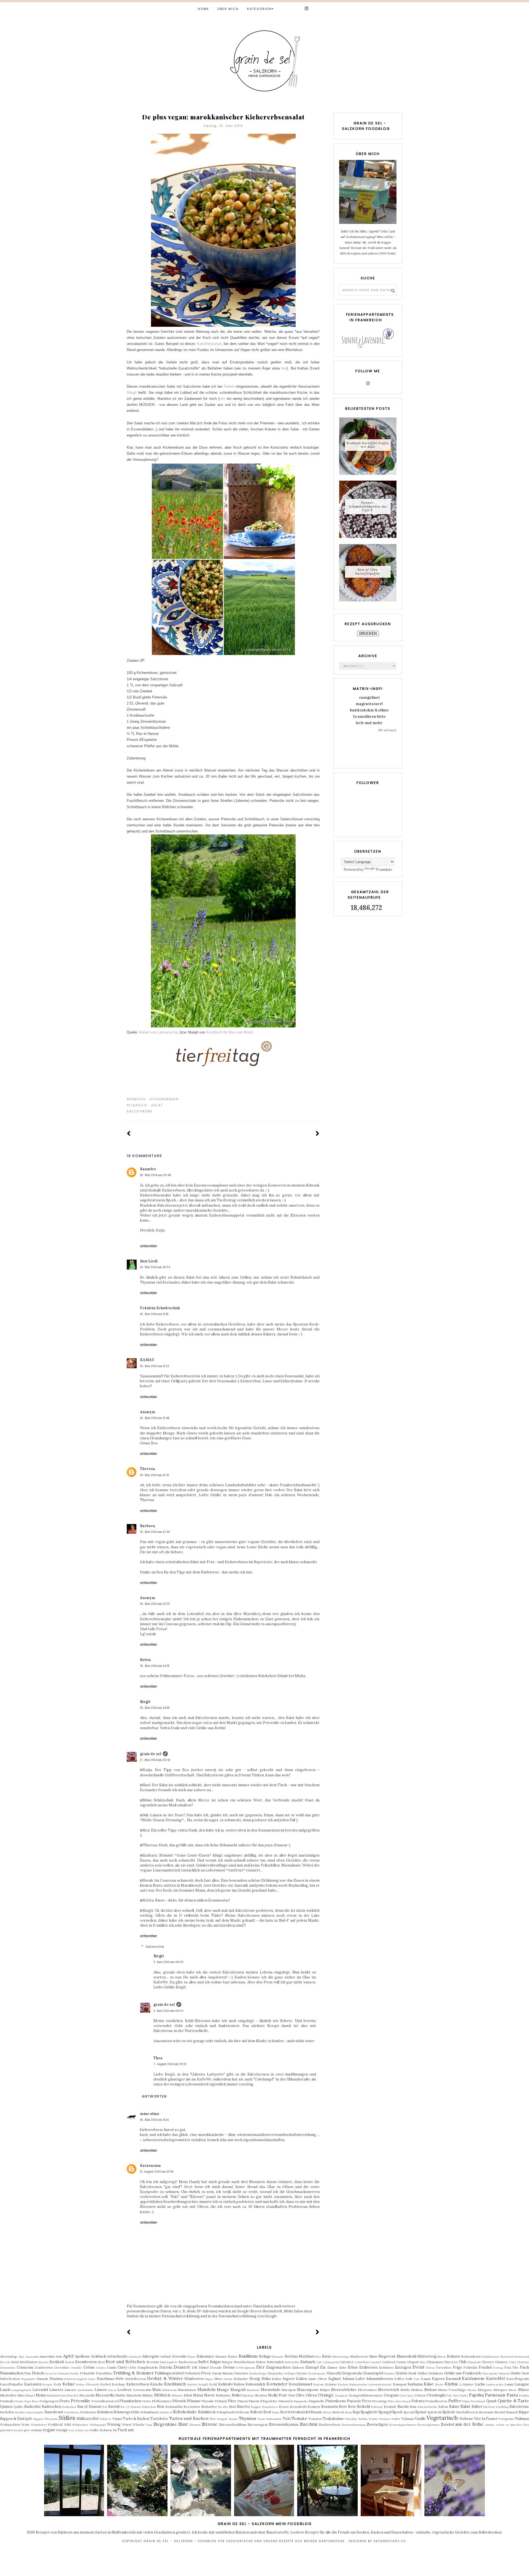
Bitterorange (341, 2357)
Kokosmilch (255, 2384)
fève (520, 2425)
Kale (417, 2379)
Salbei (477, 2407)
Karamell (453, 2379)
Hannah (42, 2379)
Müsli (188, 2395)
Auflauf (166, 2356)
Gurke (516, 2373)
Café (319, 2362)
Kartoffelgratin (518, 2379)
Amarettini (47, 2356)
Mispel (30, 2396)
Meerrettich (388, 2390)
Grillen (423, 2373)
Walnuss (522, 2419)
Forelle (74, 2373)
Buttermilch (275, 2362)
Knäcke (192, 2384)
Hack (525, 2373)
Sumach (512, 2412)
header (19, 2430)
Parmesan (495, 2395)
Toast (261, 2419)
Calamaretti (331, 2362)
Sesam (316, 2412)
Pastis (19, 2401)
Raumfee (148, 1169)
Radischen (69, 2407)
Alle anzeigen (387, 730)
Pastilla (524, 2396)
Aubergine (151, 2356)
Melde (405, 2390)
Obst (291, 2395)
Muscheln (134, 2395)
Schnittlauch (149, 2412)
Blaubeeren (359, 2356)
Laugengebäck (21, 2390)
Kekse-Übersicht (88, 2384)
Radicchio (33, 2407)
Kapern (438, 2379)
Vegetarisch (442, 2418)
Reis (161, 2407)
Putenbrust (478, 2401)
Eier (260, 2367)
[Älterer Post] (318, 1134)
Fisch (524, 2367)
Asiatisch (135, 2357)
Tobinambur (274, 2419)
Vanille (420, 2419)
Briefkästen (29, 2362)
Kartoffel (495, 2378)
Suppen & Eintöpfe (16, 2419)
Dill (194, 2367)
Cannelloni (362, 2362)
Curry (122, 2367)
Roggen (256, 2407)
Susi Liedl (149, 1261)
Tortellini (351, 2419)
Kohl (213, 2384)
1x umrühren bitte (369, 717)
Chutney (501, 2362)
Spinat (421, 2412)
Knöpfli (203, 2384)
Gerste (302, 2373)
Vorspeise (506, 2419)
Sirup (348, 2412)
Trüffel (395, 2419)
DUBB (132, 2368)
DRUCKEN (368, 634)
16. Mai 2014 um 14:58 (155, 1708)
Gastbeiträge (258, 2373)
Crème (89, 2367)
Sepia (276, 2412)
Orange (326, 2395)
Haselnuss (106, 2379)
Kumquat (400, 2384)
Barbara (148, 1526)
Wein (25, 2424)
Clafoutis (523, 2362)
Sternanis (486, 2412)
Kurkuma (415, 2384)
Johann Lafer (354, 2379)
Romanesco (270, 2407)
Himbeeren (194, 2379)
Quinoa (6, 2407)
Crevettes (62, 2367)
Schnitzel (166, 2412)
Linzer (112, 2390)
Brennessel (522, 2357)
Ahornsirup (9, 2356)
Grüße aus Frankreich (463, 2373)
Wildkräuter (80, 2425)
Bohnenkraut (471, 2356)
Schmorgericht (126, 2412)
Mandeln (206, 2389)
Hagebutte (28, 2379)
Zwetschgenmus (428, 2425)
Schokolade (185, 2412)
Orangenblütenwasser (366, 2395)
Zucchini (309, 2424)
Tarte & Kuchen (136, 2419)
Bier (318, 2357)
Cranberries (44, 2367)
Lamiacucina (495, 2384)
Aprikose (83, 2356)
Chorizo (488, 2362)
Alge (21, 2357)
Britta (145, 1660)
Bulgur (215, 2362)
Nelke (237, 2395)
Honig (255, 2379)
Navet (209, 2395)
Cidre (513, 2362)
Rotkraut (377, 2407)
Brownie (153, 2362)
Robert (230, 386)
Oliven (311, 2395)
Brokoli (70, 2362)
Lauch (5, 2390)
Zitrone (210, 2424)
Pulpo (466, 2401)
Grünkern (436, 2373)
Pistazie (354, 2401)
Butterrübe (292, 2362)
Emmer (333, 2367)
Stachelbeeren (467, 2412)
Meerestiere (367, 2390)
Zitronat (195, 2425)
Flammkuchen (12, 2373)
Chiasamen (435, 2362)
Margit (132, 393)
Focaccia (51, 2373)
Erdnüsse (386, 2367)
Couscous (25, 2367)
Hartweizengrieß (76, 2379)
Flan (28, 2373)
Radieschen (52, 2407)
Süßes (67, 2418)
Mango (223, 2390)
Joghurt (335, 2379)
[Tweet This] (309, 1099)
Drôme (229, 2367)
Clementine (8, 2368)
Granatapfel (373, 2373)
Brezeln (5, 2362)
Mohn (41, 2395)
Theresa (148, 1469)
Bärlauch (308, 2362)
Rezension (192, 2407)
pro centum (33, 2430)
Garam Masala (222, 2373)
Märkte (148, 2395)
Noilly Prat (277, 2395)
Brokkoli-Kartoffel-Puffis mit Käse (368, 445)
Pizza (366, 2401)
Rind (232, 2407)
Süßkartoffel (87, 2419)
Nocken (261, 2395)
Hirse (218, 2379)
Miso (21, 2395)
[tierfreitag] (223, 1072)
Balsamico (206, 2356)
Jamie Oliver (318, 2379)
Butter (261, 2362)
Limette (56, 2390)
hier (284, 368)
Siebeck (338, 2412)
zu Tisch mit (123, 2430)
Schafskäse (72, 2412)
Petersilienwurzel (105, 2401)
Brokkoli (57, 2362)
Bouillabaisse (491, 2357)
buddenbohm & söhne (369, 710)
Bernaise (278, 2357)
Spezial (409, 2412)
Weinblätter (39, 2425)
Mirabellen (8, 2395)
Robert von (158, 1032)
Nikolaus (248, 2396)
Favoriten (444, 2367)
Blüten (442, 2357)
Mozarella (87, 2395)
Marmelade (271, 2390)
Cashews (389, 2362)
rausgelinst (369, 697)
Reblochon (149, 2407)
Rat (105, 2407)
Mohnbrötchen (57, 2396)
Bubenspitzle (169, 2362)
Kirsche (157, 2384)
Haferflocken (10, 2379)
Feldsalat (470, 2367)
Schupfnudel (226, 2412)
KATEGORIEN (259, 9)
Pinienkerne (336, 2401)
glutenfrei (6, 2430)
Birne (327, 2356)
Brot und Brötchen (125, 2361)
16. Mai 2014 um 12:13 (155, 1475)
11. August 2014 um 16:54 (157, 2171)
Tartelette (159, 2419)
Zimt (183, 2424)
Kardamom (473, 2378)
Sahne (454, 2407)
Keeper (48, 2384)
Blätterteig (427, 2356)
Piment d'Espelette (263, 2401)
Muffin (120, 2395)
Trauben (384, 2419)
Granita (389, 2373)
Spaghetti (369, 2412)
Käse (429, 2384)
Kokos (239, 2384)
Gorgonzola (352, 2373)
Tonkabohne (333, 2419)
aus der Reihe (469, 2424)
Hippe (209, 2379)
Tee (213, 2419)
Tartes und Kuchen (189, 2418)
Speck (397, 2412)
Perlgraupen (49, 2401)
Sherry (327, 2412)
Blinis (373, 2356)
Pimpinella (301, 2401)
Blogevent (387, 2356)
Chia (422, 2362)
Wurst (127, 2424)
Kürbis (451, 2384)
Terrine (233, 2419)
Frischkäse (104, 2373)
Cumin (112, 2367)
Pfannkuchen (130, 2401)
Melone (431, 2390)
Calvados (347, 2362)
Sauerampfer (35, 2412)
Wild (67, 2424)
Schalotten (88, 2412)
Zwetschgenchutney (403, 2425)
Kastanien (33, 2384)
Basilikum (248, 2356)
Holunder (241, 2379)
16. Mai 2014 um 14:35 (155, 1666)
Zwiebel (447, 2424)
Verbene (466, 2419)
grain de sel (151, 1754)
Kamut (426, 2379)
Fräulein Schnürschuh (160, 1308)
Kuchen (343, 2384)
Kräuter (331, 2384)
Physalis (208, 2401)
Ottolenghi (436, 2395)
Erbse (353, 2367)
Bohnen (453, 2356)
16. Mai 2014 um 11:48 (155, 1418)
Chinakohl (474, 2362)
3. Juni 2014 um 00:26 (168, 1962)
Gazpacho (275, 2373)
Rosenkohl (298, 2407)
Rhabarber (209, 2407)
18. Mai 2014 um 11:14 (154, 2120)
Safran (443, 2407)
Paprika (476, 2395)
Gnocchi (334, 2373)
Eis (323, 2367)
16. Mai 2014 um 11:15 (154, 1314)
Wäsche (139, 2424)
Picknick (221, 2401)
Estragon (403, 2367)
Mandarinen (187, 2390)
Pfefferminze (162, 2401)
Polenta (418, 2401)
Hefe (120, 2379)
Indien (276, 2379)
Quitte (18, 2407)
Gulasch (504, 2373)
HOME (203, 9)
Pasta (512, 2395)
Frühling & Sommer (134, 2373)
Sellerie (256, 2412)
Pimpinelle (316, 2401)
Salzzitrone (140, 1111)
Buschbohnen (245, 2362)
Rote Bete (347, 2407)
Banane (221, 2356)
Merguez (485, 2390)
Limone (70, 2390)
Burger (227, 2362)
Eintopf (312, 2367)
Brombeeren (86, 2362)
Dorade (216, 2367)
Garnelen (241, 2373)
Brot (101, 2362)
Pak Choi (453, 2396)
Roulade (390, 2407)
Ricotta (223, 2407)
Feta (508, 2367)
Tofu (287, 2419)
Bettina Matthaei (300, 2356)
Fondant (63, 2373)
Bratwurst (507, 2357)
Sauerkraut (54, 2412)
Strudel (500, 2412)
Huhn (266, 2379)
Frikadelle (87, 2373)
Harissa (56, 2379)
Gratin (401, 2373)
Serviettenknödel (295, 2412)
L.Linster (466, 2384)
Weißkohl (55, 2424)
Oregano (391, 2395)
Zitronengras (258, 2424)
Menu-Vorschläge (452, 2390)
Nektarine (223, 2395)
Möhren (162, 2395)
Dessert (182, 2367)
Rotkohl (364, 2407)
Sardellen (7, 2412)
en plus (511, 2425)
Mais (157, 2390)
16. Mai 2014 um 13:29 (155, 1604)
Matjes (325, 2390)
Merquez (500, 2390)
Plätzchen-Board (399, 2401)
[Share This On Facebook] (301, 1099)
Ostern (420, 2395)
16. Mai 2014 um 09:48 (156, 1175)
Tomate (299, 2418)
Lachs (480, 2384)
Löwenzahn (142, 2390)
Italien (301, 2379)
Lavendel (40, 2390)
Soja (356, 2412)
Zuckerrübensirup (354, 2425)
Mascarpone (308, 2390)
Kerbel (106, 2384)
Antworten (149, 1246)
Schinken (105, 2412)
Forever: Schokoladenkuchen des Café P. (368, 506)
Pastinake (7, 2401)
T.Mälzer (105, 2419)
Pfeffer (147, 2401)
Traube (373, 2419)
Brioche (44, 2362)
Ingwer (289, 2379)
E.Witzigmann (246, 2368)
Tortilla (363, 2419)
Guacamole (490, 2373)
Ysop (149, 2425)
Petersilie (137, 1105)
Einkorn (298, 2367)
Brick (15, 2362)
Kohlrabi (225, 2384)
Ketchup (118, 2384)
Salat (157, 1105)
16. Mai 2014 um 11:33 (155, 1366)
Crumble (76, 2368)
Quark (492, 2401)
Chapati (413, 2362)
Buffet (203, 2362)
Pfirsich (179, 2401)
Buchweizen (188, 2362)
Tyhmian (407, 2419)
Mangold (238, 2390)
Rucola (403, 2407)
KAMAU (147, 1360)
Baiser (192, 2357)
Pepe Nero (32, 2401)
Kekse (69, 2384)
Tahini (117, 2419)
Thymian (248, 2418)
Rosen (284, 2407)
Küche (439, 2384)
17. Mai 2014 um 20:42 (155, 1760)
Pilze (232, 2401)
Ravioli (114, 2407)
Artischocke (117, 2356)
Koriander (277, 2384)
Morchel (73, 2396)
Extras (431, 2368)
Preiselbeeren (436, 2401)
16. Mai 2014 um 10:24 (155, 1267)
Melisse (417, 2390)
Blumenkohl (407, 2356)
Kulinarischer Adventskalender (370, 2384)
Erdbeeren (368, 2367)
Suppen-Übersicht (46, 2419)
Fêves (206, 2373)
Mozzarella (105, 2395)
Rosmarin (330, 2407)
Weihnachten (10, 2424)
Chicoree (451, 2362)
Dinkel (204, 2367)
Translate (384, 870)
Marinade (253, 2390)
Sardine (20, 2412)
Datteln (166, 2367)
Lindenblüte (86, 2390)
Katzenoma (150, 2166)
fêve (526, 2425)
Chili (462, 2362)
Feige (457, 2367)
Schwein (243, 2412)
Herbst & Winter (165, 2378)
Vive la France (486, 2419)
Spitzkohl (434, 2412)
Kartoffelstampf (209, 344)
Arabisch (136, 1099)
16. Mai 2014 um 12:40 (155, 1532)
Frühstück (192, 2373)
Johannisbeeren (380, 2379)
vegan (49, 2430)
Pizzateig (379, 2401)
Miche (513, 2390)
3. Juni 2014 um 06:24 (168, 2011)
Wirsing (114, 2424)
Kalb (409, 2379)
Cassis (401, 2362)
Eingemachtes (278, 2367)
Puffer (455, 2401)
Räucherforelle (427, 2407)
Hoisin (228, 2379)
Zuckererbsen (330, 2424)
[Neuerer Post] (129, 1134)
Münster (177, 2396)
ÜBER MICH (228, 9)
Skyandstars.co (390, 2541)
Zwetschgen (377, 2424)
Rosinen (314, 2407)
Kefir (58, 2384)
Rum (413, 2407)
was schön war (79, 2430)
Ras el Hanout (89, 2407)
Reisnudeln (174, 2407)
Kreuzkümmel (300, 2384)
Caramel (375, 2362)
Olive (300, 2395)
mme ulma (150, 2114)
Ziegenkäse (165, 2424)
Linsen (101, 2390)
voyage (62, 2430)
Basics (233, 2356)
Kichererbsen (164, 1099)
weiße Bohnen (101, 2430)
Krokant (319, 2384)
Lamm (509, 2384)
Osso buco (407, 2396)
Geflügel (290, 2373)
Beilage (265, 2356)
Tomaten (315, 2419)
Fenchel (485, 2367)
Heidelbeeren (136, 2379)
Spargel (385, 2412)
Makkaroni (169, 2390)
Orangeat (341, 2396)
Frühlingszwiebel (169, 2373)
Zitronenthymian (284, 2424)
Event (419, 2367)
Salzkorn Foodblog (496, 2407)
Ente (343, 2367)
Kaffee (399, 2379)
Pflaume (194, 2401)
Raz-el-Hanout (131, 2407)
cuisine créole (495, 2425)
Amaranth (32, 2357)
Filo (515, 2367)
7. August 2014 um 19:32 (170, 2064)
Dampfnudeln (148, 2367)
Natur (198, 2395)
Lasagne (522, 2384)
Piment (242, 2401)
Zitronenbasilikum (233, 2424)
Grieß (412, 2373)
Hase (92, 2379)
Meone (472, 2390)
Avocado (179, 2356)
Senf (267, 2412)
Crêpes (101, 2368)
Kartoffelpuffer (12, 2384)
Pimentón (286, 2401)
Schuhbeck (207, 2412)
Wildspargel (98, 2425)
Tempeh (222, 2419)
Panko (464, 2396)
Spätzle (449, 2412)
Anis (59, 2356)
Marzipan (289, 2390)
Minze (524, 2390)
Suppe (524, 2412)
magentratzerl (369, 704)
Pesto (65, 2401)
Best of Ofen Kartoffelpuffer (368, 571)
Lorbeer (125, 2390)
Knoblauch (175, 2384)
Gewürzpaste (317, 2373)
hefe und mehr (369, 723)
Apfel (68, 2356)
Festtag (498, 2368)
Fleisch (38, 2373)
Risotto (243, 2407)
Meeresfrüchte (344, 2390)
